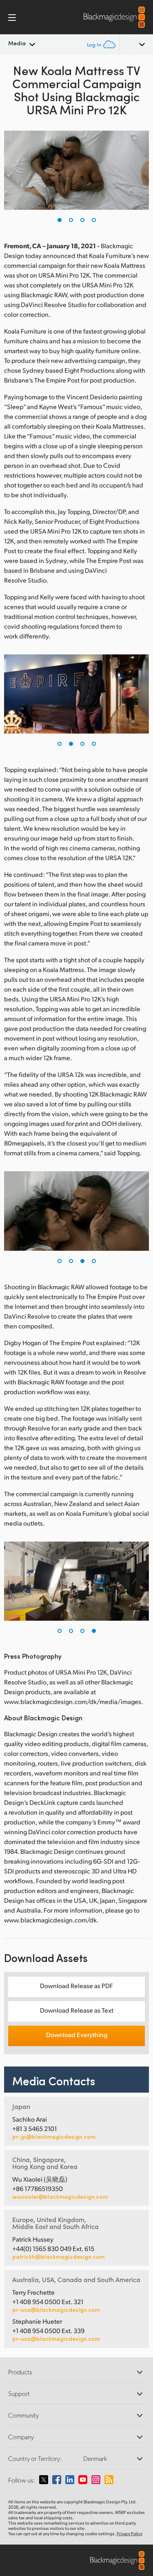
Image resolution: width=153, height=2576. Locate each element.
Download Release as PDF (76, 1985)
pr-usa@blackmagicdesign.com (56, 2310)
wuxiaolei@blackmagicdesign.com (60, 2197)
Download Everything (77, 2034)
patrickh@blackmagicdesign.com (58, 2257)
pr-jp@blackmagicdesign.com (54, 2137)
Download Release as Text (77, 2010)
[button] (60, 220)
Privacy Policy (130, 2534)
